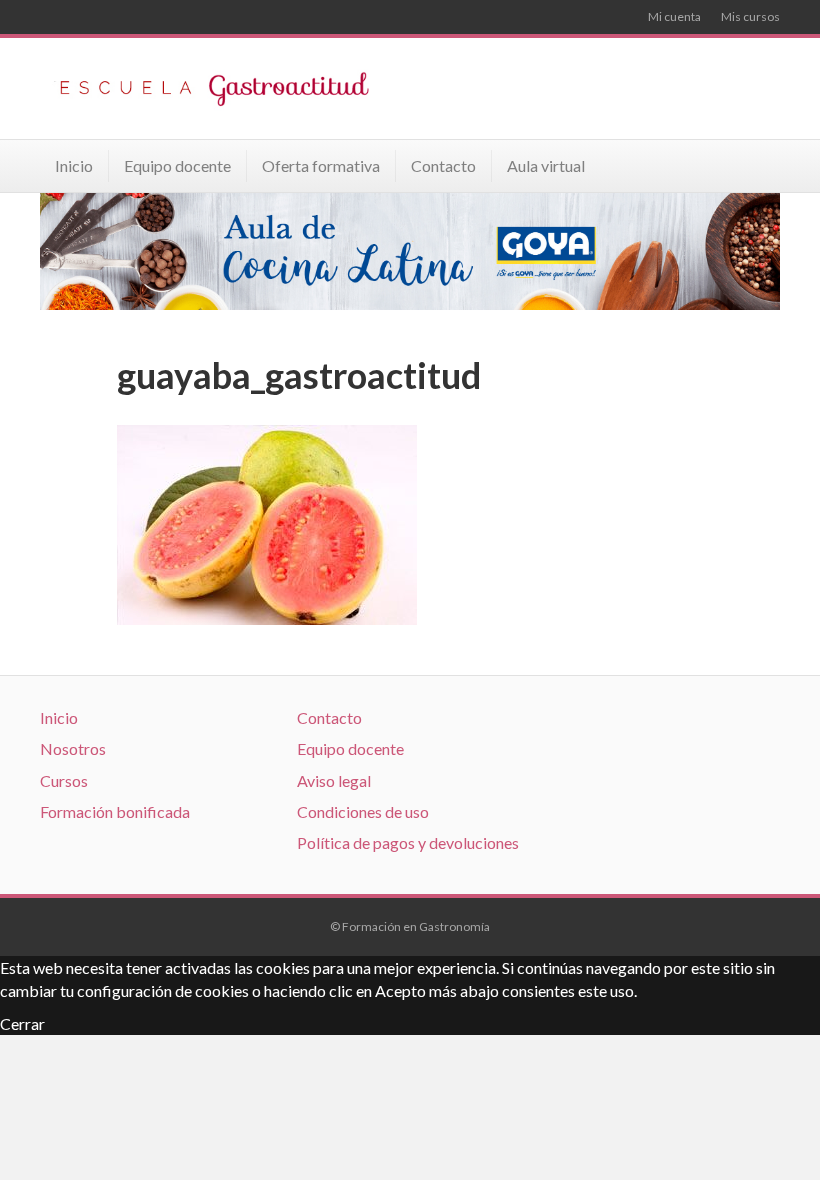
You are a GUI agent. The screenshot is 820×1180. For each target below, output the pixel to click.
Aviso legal (334, 780)
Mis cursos (750, 16)
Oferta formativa (321, 165)
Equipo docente (177, 165)
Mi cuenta (674, 16)
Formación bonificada (115, 811)
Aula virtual (546, 165)
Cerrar (22, 1023)
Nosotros (73, 748)
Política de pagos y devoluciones (408, 842)
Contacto (443, 165)
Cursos (64, 780)
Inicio (74, 165)
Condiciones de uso (363, 811)
